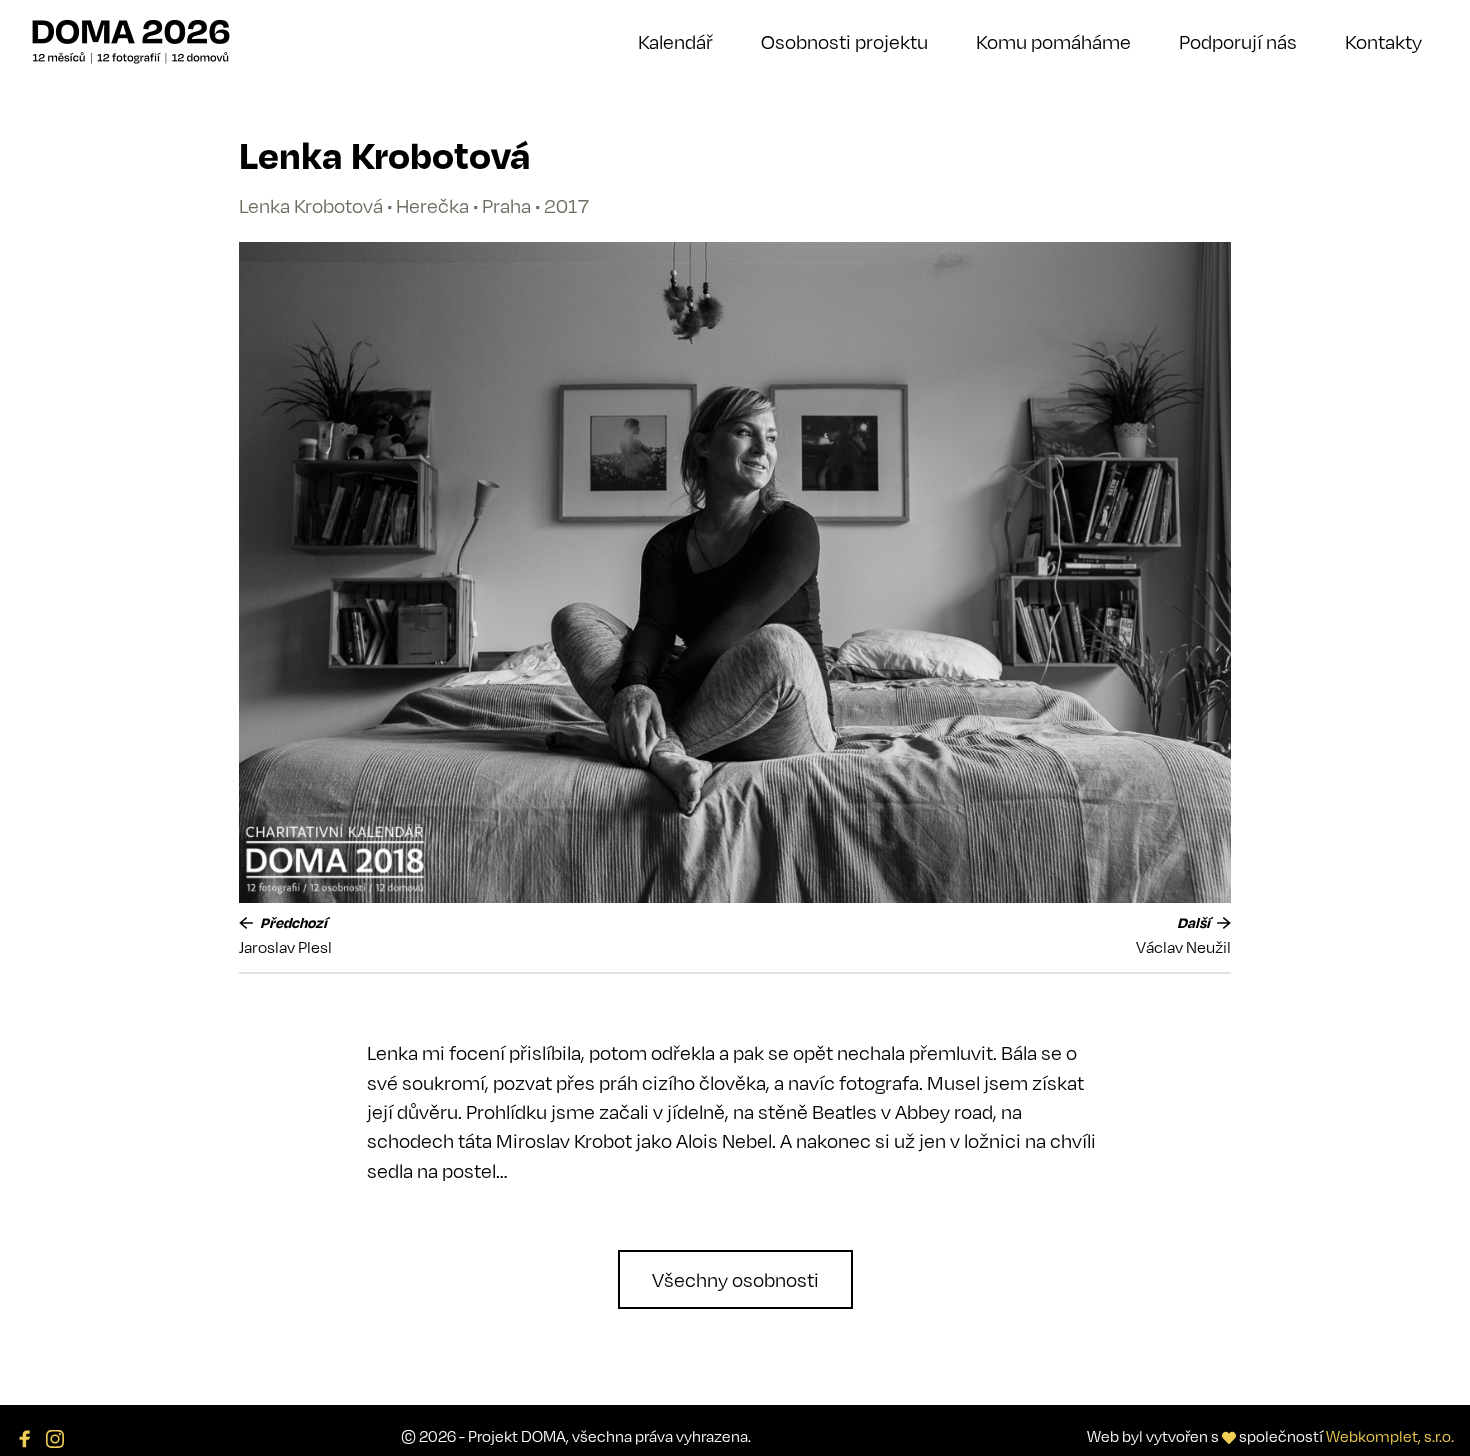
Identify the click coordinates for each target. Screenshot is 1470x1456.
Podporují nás (1238, 41)
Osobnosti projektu (844, 41)
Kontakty (1383, 41)
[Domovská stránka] (131, 41)
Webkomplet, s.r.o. (1390, 1436)
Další (1195, 922)
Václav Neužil (1183, 947)
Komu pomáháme (1053, 41)
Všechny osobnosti (735, 1279)
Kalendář (675, 41)
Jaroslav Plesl (285, 947)
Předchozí (292, 922)
